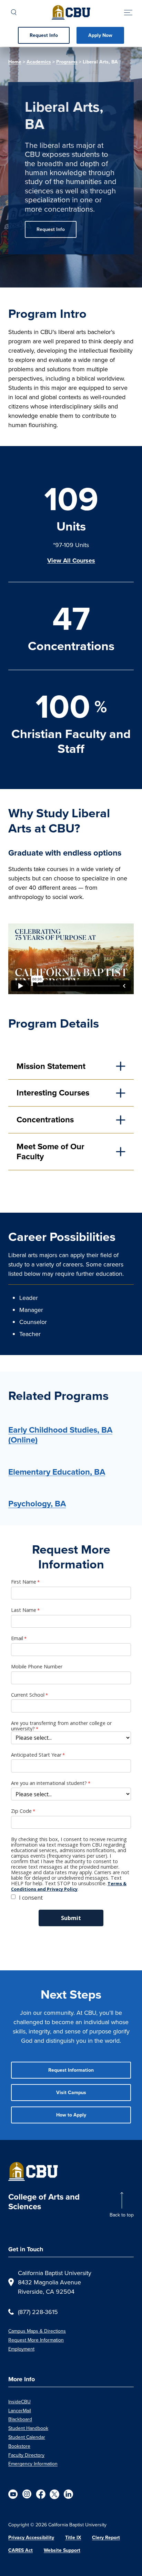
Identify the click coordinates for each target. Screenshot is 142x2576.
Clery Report (106, 2538)
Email (17, 1638)
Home (15, 62)
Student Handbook (28, 2428)
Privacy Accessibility (31, 2538)
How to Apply (71, 2115)
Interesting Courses (53, 1093)
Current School (28, 1695)
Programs (67, 62)
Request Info (44, 35)
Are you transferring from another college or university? (61, 1726)
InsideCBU (19, 2402)
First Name (24, 1582)
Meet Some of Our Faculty (50, 1151)
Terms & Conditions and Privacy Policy (69, 1886)
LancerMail (20, 2411)
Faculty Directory (26, 2455)
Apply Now (100, 35)
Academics (39, 62)
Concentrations (45, 1120)
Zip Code (21, 1811)
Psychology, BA (37, 1504)
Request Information (71, 2070)
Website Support (62, 2550)
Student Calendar (27, 2437)
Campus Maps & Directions (37, 2331)
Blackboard (20, 2419)
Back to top (122, 2215)
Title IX (73, 2538)
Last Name (24, 1610)
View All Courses (71, 560)
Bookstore (19, 2446)
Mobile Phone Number (37, 1667)
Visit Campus (71, 2093)
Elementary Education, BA (57, 1472)
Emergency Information (33, 2464)
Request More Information (36, 2340)
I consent (31, 1898)
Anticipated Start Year (36, 1755)
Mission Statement (51, 1066)
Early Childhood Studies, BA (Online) (60, 1435)
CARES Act (21, 2550)
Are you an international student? (49, 1783)
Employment (21, 2349)
